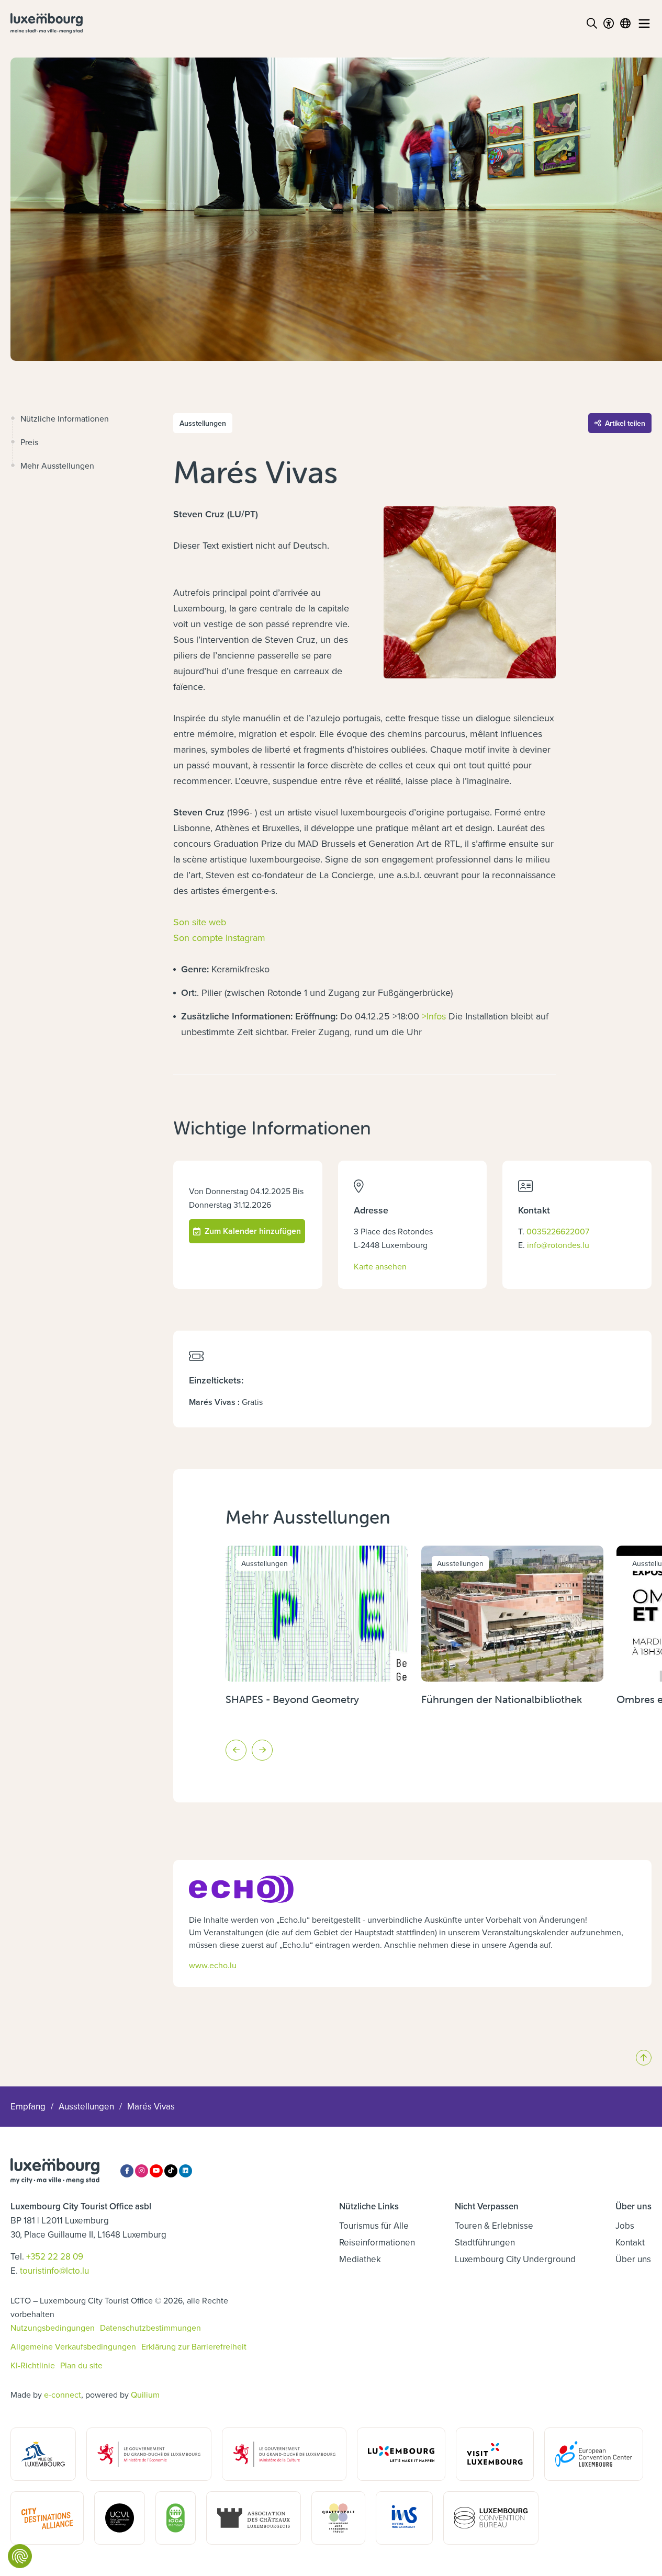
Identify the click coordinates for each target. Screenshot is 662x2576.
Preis (29, 442)
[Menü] (644, 24)
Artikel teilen (625, 423)
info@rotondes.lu (558, 1245)
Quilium (145, 2395)
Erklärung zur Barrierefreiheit (194, 2346)
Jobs (625, 2226)
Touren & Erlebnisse (494, 2226)
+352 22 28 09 (55, 2256)
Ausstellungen (86, 2106)
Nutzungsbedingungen (53, 2328)
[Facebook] (127, 2171)
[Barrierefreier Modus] (609, 24)
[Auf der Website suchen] (592, 24)
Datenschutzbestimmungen (150, 2328)
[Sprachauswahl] (625, 24)
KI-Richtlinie (33, 2365)
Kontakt (630, 2242)
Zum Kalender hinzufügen (253, 1231)
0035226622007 (558, 1231)
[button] (236, 1750)
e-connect (63, 2395)
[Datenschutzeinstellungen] (20, 2556)
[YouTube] (156, 2171)
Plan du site (81, 2365)
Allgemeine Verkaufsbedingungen (73, 2346)
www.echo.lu (213, 1965)
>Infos (434, 1016)
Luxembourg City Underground (515, 2259)
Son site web (200, 922)
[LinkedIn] (186, 2171)
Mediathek (360, 2259)
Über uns (633, 2259)
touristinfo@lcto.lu (54, 2271)
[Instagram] (142, 2171)
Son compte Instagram (219, 938)
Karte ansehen (380, 1266)
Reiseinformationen (377, 2242)
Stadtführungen (485, 2242)
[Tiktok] (171, 2171)
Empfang (28, 2106)
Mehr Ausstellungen (57, 466)
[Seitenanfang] (644, 2058)
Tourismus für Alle (374, 2226)
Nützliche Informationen (65, 418)
